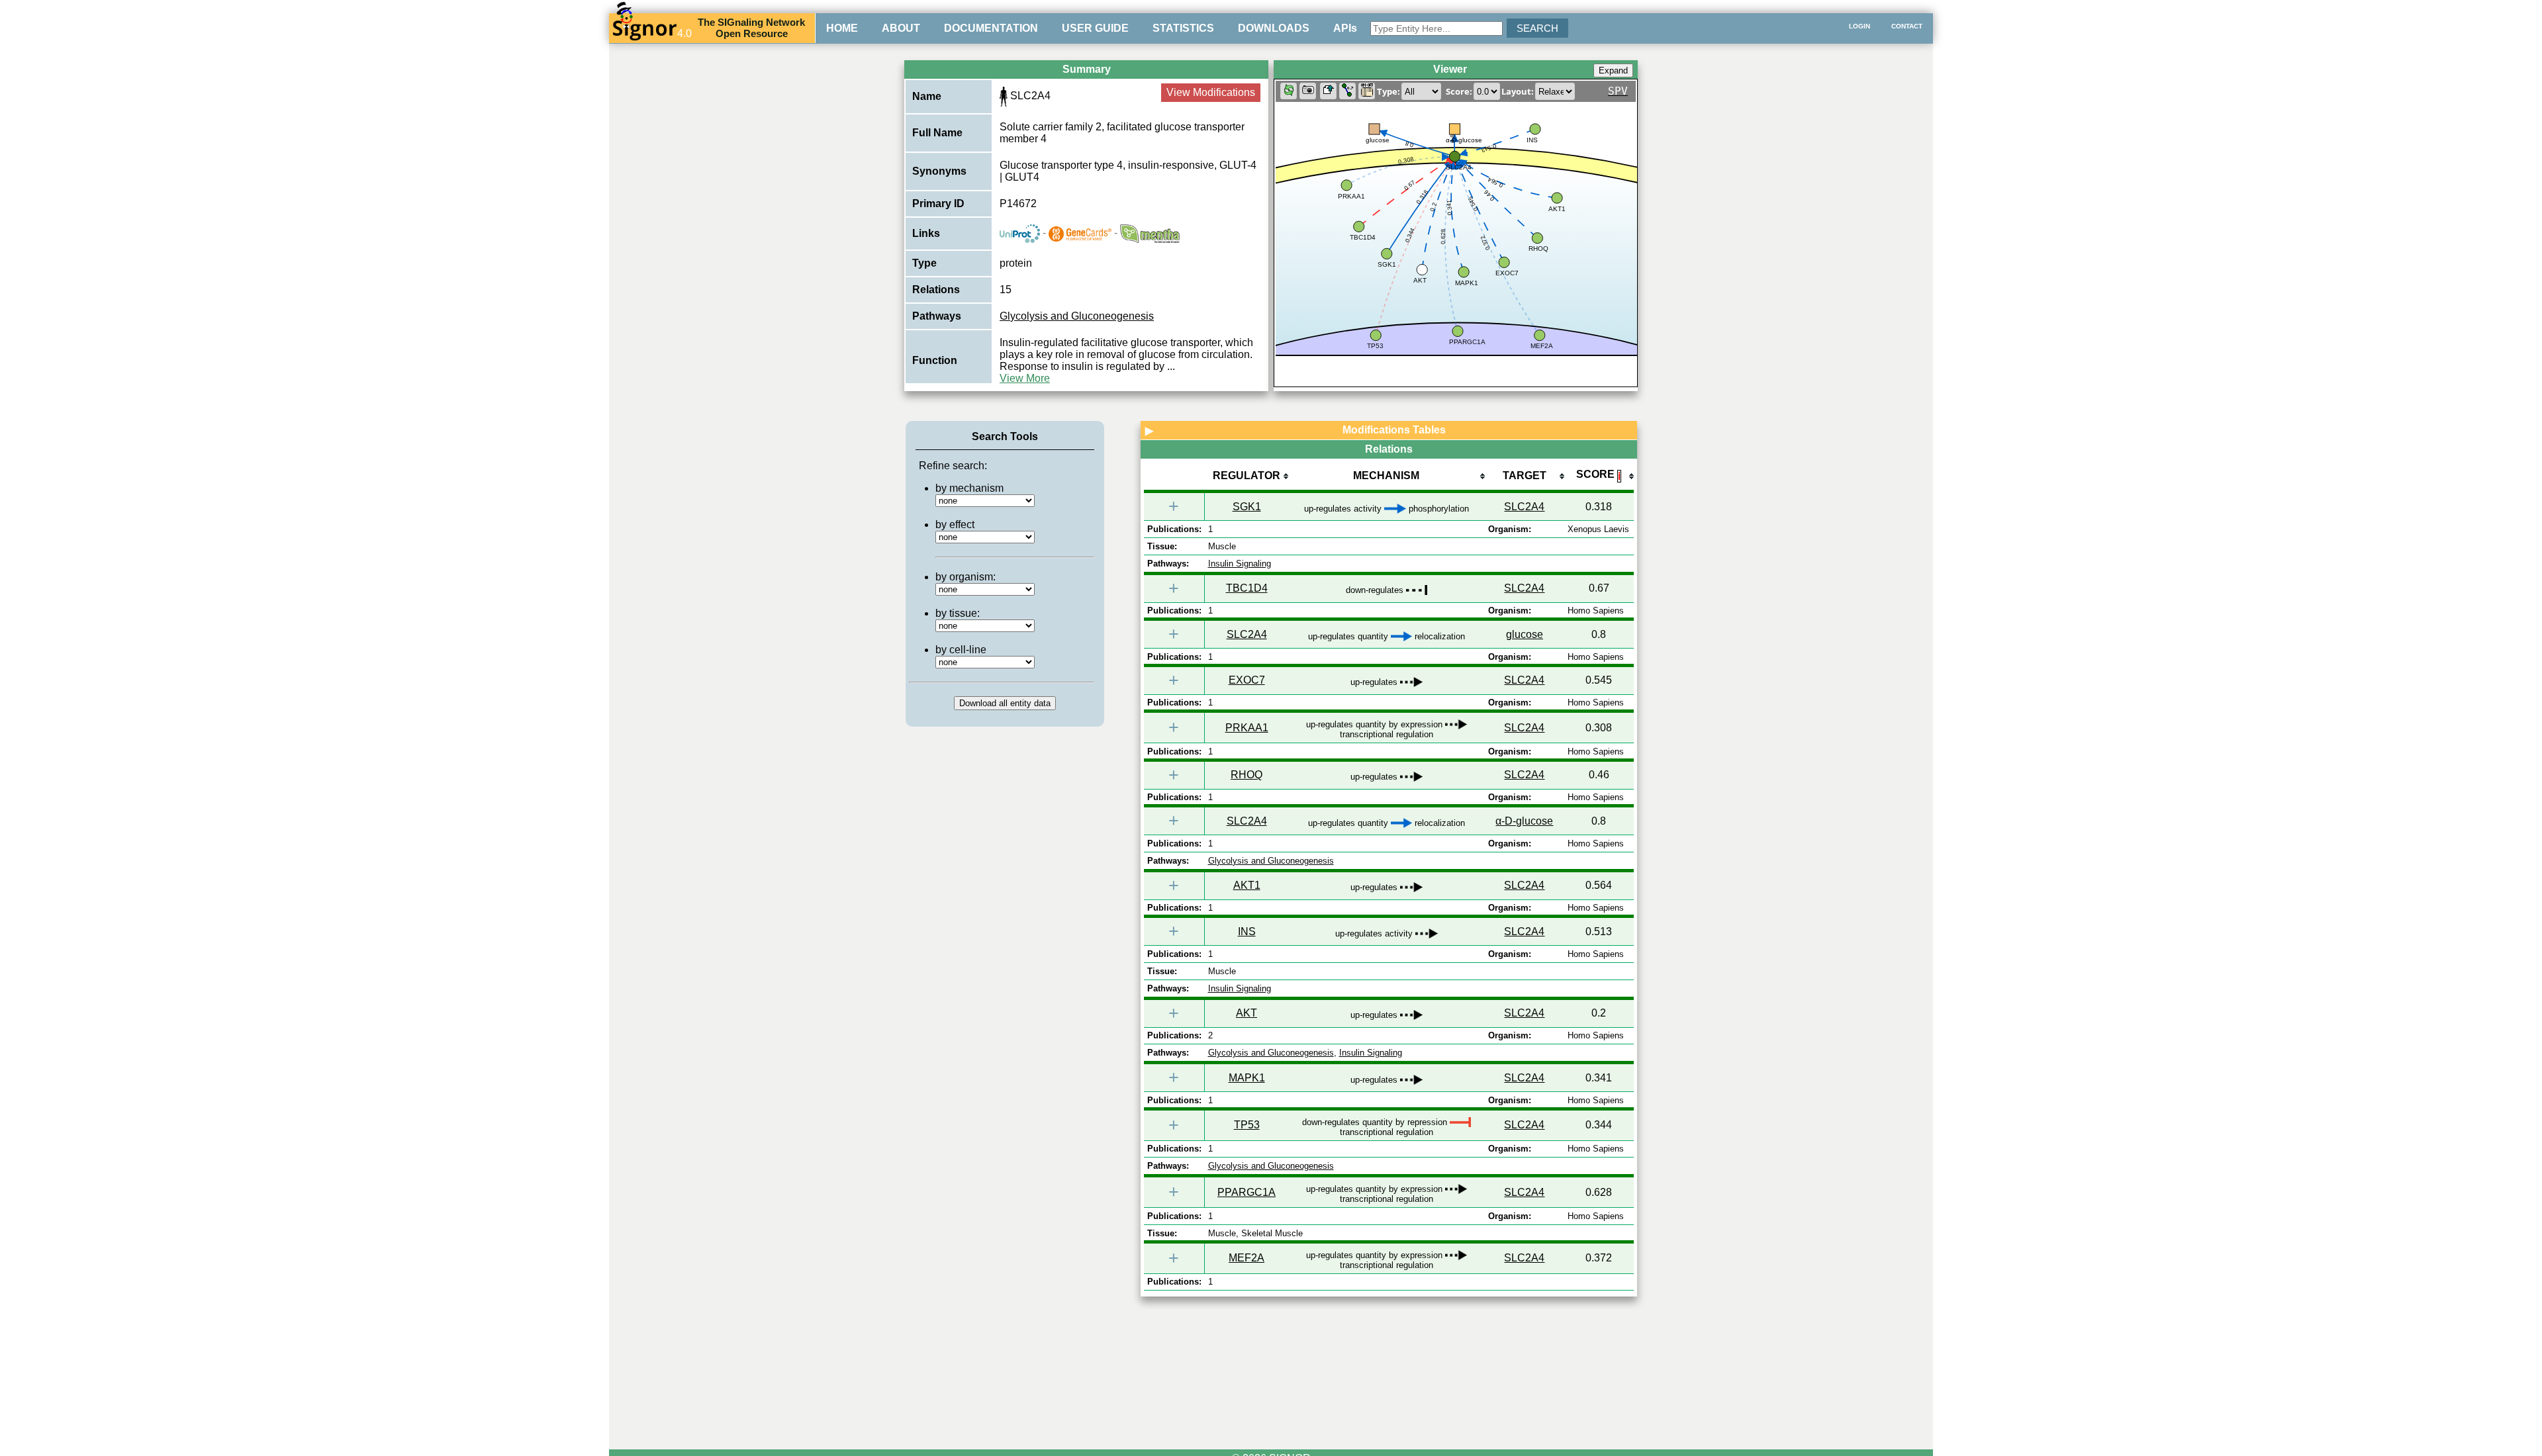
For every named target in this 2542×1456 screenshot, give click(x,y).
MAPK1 (1247, 1078)
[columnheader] (1247, 477)
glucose (1525, 634)
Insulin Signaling (1240, 564)
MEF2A (1247, 1258)
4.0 (684, 33)
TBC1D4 (1247, 588)
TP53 (1247, 1125)
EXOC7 (1247, 680)
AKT (1247, 1013)
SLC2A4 (1524, 507)
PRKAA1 (1247, 728)
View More (1025, 378)
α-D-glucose (1524, 821)
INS (1247, 932)
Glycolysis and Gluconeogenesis (1077, 316)
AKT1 (1247, 885)
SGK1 (1247, 507)
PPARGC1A (1247, 1192)
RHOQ (1247, 775)
